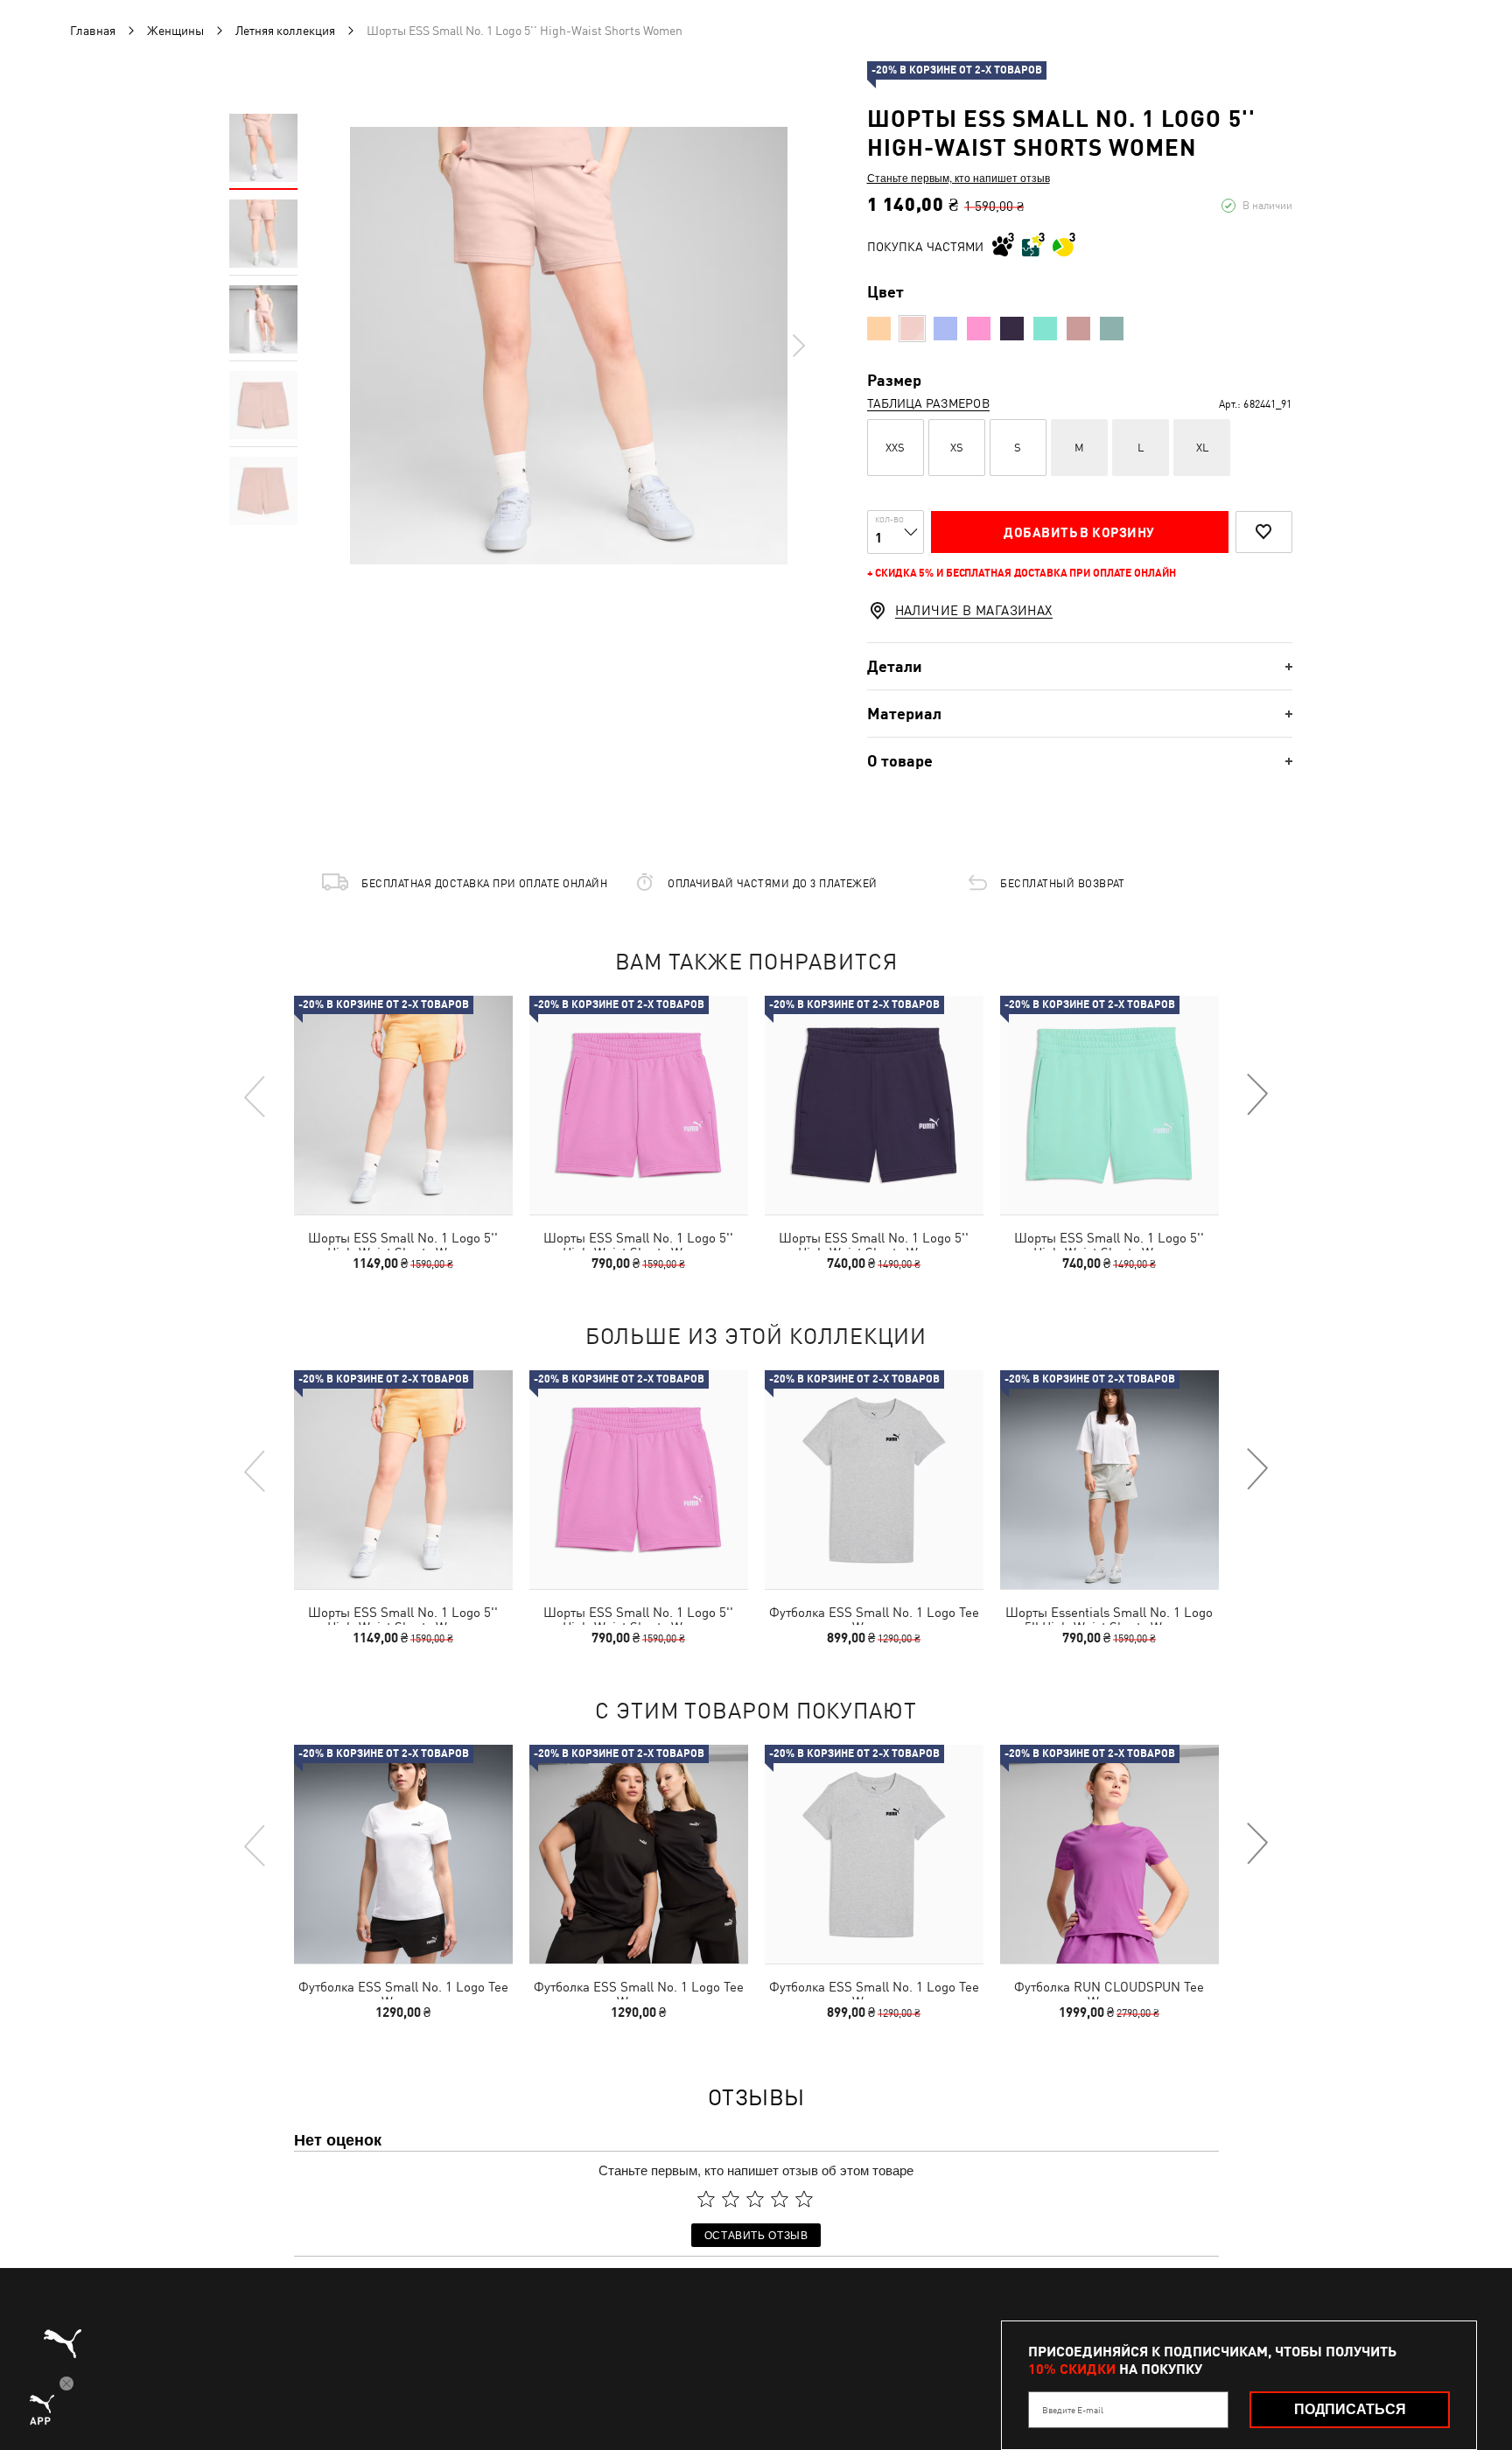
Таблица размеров (928, 403)
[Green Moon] (1112, 329)
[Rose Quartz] (912, 329)
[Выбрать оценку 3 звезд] (755, 2199)
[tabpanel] (569, 346)
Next (798, 346)
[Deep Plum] (1012, 329)
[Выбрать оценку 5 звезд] (804, 2199)
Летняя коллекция (285, 31)
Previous (255, 1095)
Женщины (175, 31)
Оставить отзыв (756, 2234)
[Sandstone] (1078, 329)
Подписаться (1350, 2409)
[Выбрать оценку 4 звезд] (780, 2199)
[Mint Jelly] (1045, 329)
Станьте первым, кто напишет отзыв (959, 178)
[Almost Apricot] (879, 329)
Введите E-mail (1073, 2410)
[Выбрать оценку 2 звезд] (731, 2199)
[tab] (1080, 666)
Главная (93, 31)
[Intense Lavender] (945, 329)
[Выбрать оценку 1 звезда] (706, 2199)
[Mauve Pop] (979, 329)
